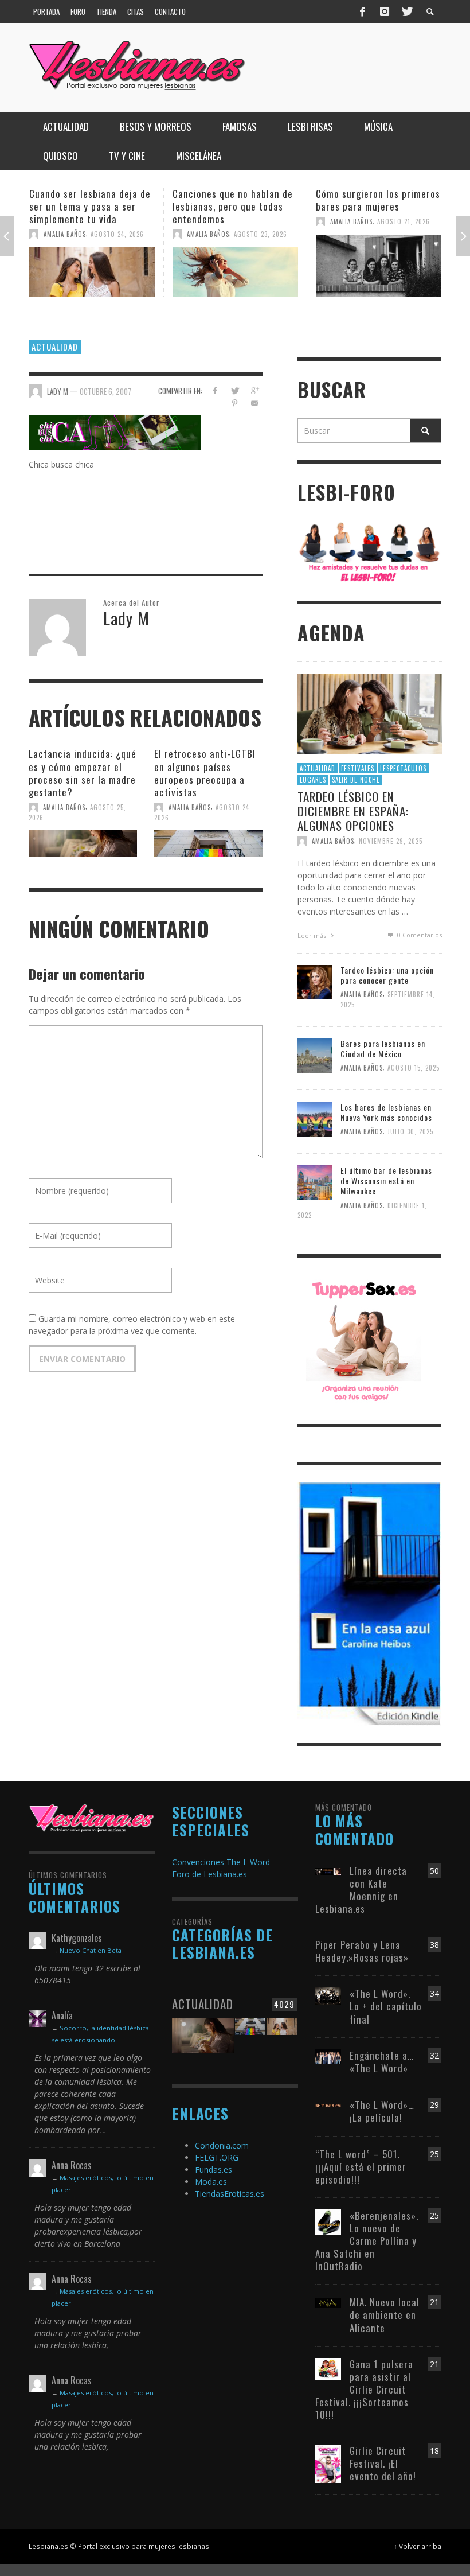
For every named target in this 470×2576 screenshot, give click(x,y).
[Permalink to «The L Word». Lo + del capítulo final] (328, 1996)
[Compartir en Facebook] (215, 390)
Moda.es (211, 2182)
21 (434, 2302)
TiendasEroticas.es (230, 2194)
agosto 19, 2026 (404, 234)
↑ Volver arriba (418, 2546)
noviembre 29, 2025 (391, 841)
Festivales (358, 768)
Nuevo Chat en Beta (91, 1950)
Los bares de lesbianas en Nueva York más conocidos (386, 1112)
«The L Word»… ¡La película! (382, 2111)
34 (434, 1993)
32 (434, 2055)
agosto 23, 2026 (117, 234)
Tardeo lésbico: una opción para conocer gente (387, 975)
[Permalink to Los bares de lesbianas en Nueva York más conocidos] (315, 1118)
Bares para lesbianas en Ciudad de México (383, 1048)
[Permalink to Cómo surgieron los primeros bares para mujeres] (235, 266)
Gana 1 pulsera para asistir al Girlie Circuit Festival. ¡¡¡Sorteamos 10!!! (364, 2389)
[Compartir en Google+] (255, 390)
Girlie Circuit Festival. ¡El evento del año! (383, 2463)
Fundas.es (214, 2170)
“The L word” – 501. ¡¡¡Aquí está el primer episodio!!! (361, 2167)
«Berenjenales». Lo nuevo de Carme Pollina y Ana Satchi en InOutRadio (367, 2241)
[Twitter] (406, 11)
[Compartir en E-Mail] (255, 403)
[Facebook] (363, 11)
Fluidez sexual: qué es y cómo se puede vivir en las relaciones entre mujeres (373, 206)
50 (434, 1871)
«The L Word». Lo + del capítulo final (386, 2006)
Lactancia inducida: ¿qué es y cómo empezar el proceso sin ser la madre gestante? (83, 773)
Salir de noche (356, 780)
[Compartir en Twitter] (235, 390)
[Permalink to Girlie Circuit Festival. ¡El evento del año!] (328, 2463)
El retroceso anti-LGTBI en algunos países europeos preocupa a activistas (205, 773)
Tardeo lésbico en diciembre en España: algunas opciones (353, 811)
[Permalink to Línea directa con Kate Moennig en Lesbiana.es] (328, 1871)
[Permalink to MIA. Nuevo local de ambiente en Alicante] (328, 2302)
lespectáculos (403, 768)
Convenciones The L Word (221, 1862)
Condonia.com (222, 2145)
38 (434, 1945)
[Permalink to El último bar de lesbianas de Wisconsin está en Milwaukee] (315, 1182)
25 (434, 2154)
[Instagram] (385, 11)
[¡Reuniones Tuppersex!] (363, 1340)
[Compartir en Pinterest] (235, 403)
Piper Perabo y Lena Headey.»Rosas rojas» (362, 1951)
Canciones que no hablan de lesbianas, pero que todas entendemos (89, 206)
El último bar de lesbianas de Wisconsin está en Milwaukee (386, 1180)
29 (434, 2105)
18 (434, 2451)
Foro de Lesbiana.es (209, 1874)
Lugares (313, 780)
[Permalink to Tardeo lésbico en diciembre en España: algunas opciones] (370, 713)
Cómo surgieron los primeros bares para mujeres (235, 200)
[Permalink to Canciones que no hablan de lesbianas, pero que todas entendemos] (92, 272)
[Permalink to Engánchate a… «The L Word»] (328, 2055)
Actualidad (55, 347)
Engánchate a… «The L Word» (382, 2062)
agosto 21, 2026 (260, 221)
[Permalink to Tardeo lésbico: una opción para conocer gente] (315, 981)
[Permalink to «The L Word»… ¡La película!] (328, 2105)
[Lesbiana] (92, 1818)
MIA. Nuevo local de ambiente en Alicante (385, 2315)
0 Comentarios (418, 935)
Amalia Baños (65, 234)
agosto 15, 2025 (414, 1068)
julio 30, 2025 (410, 1131)
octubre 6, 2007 (105, 391)
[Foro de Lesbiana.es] (369, 551)
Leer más (313, 935)
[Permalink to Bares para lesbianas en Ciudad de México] (315, 1055)
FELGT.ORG (217, 2157)
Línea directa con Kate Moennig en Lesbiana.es (361, 1890)
